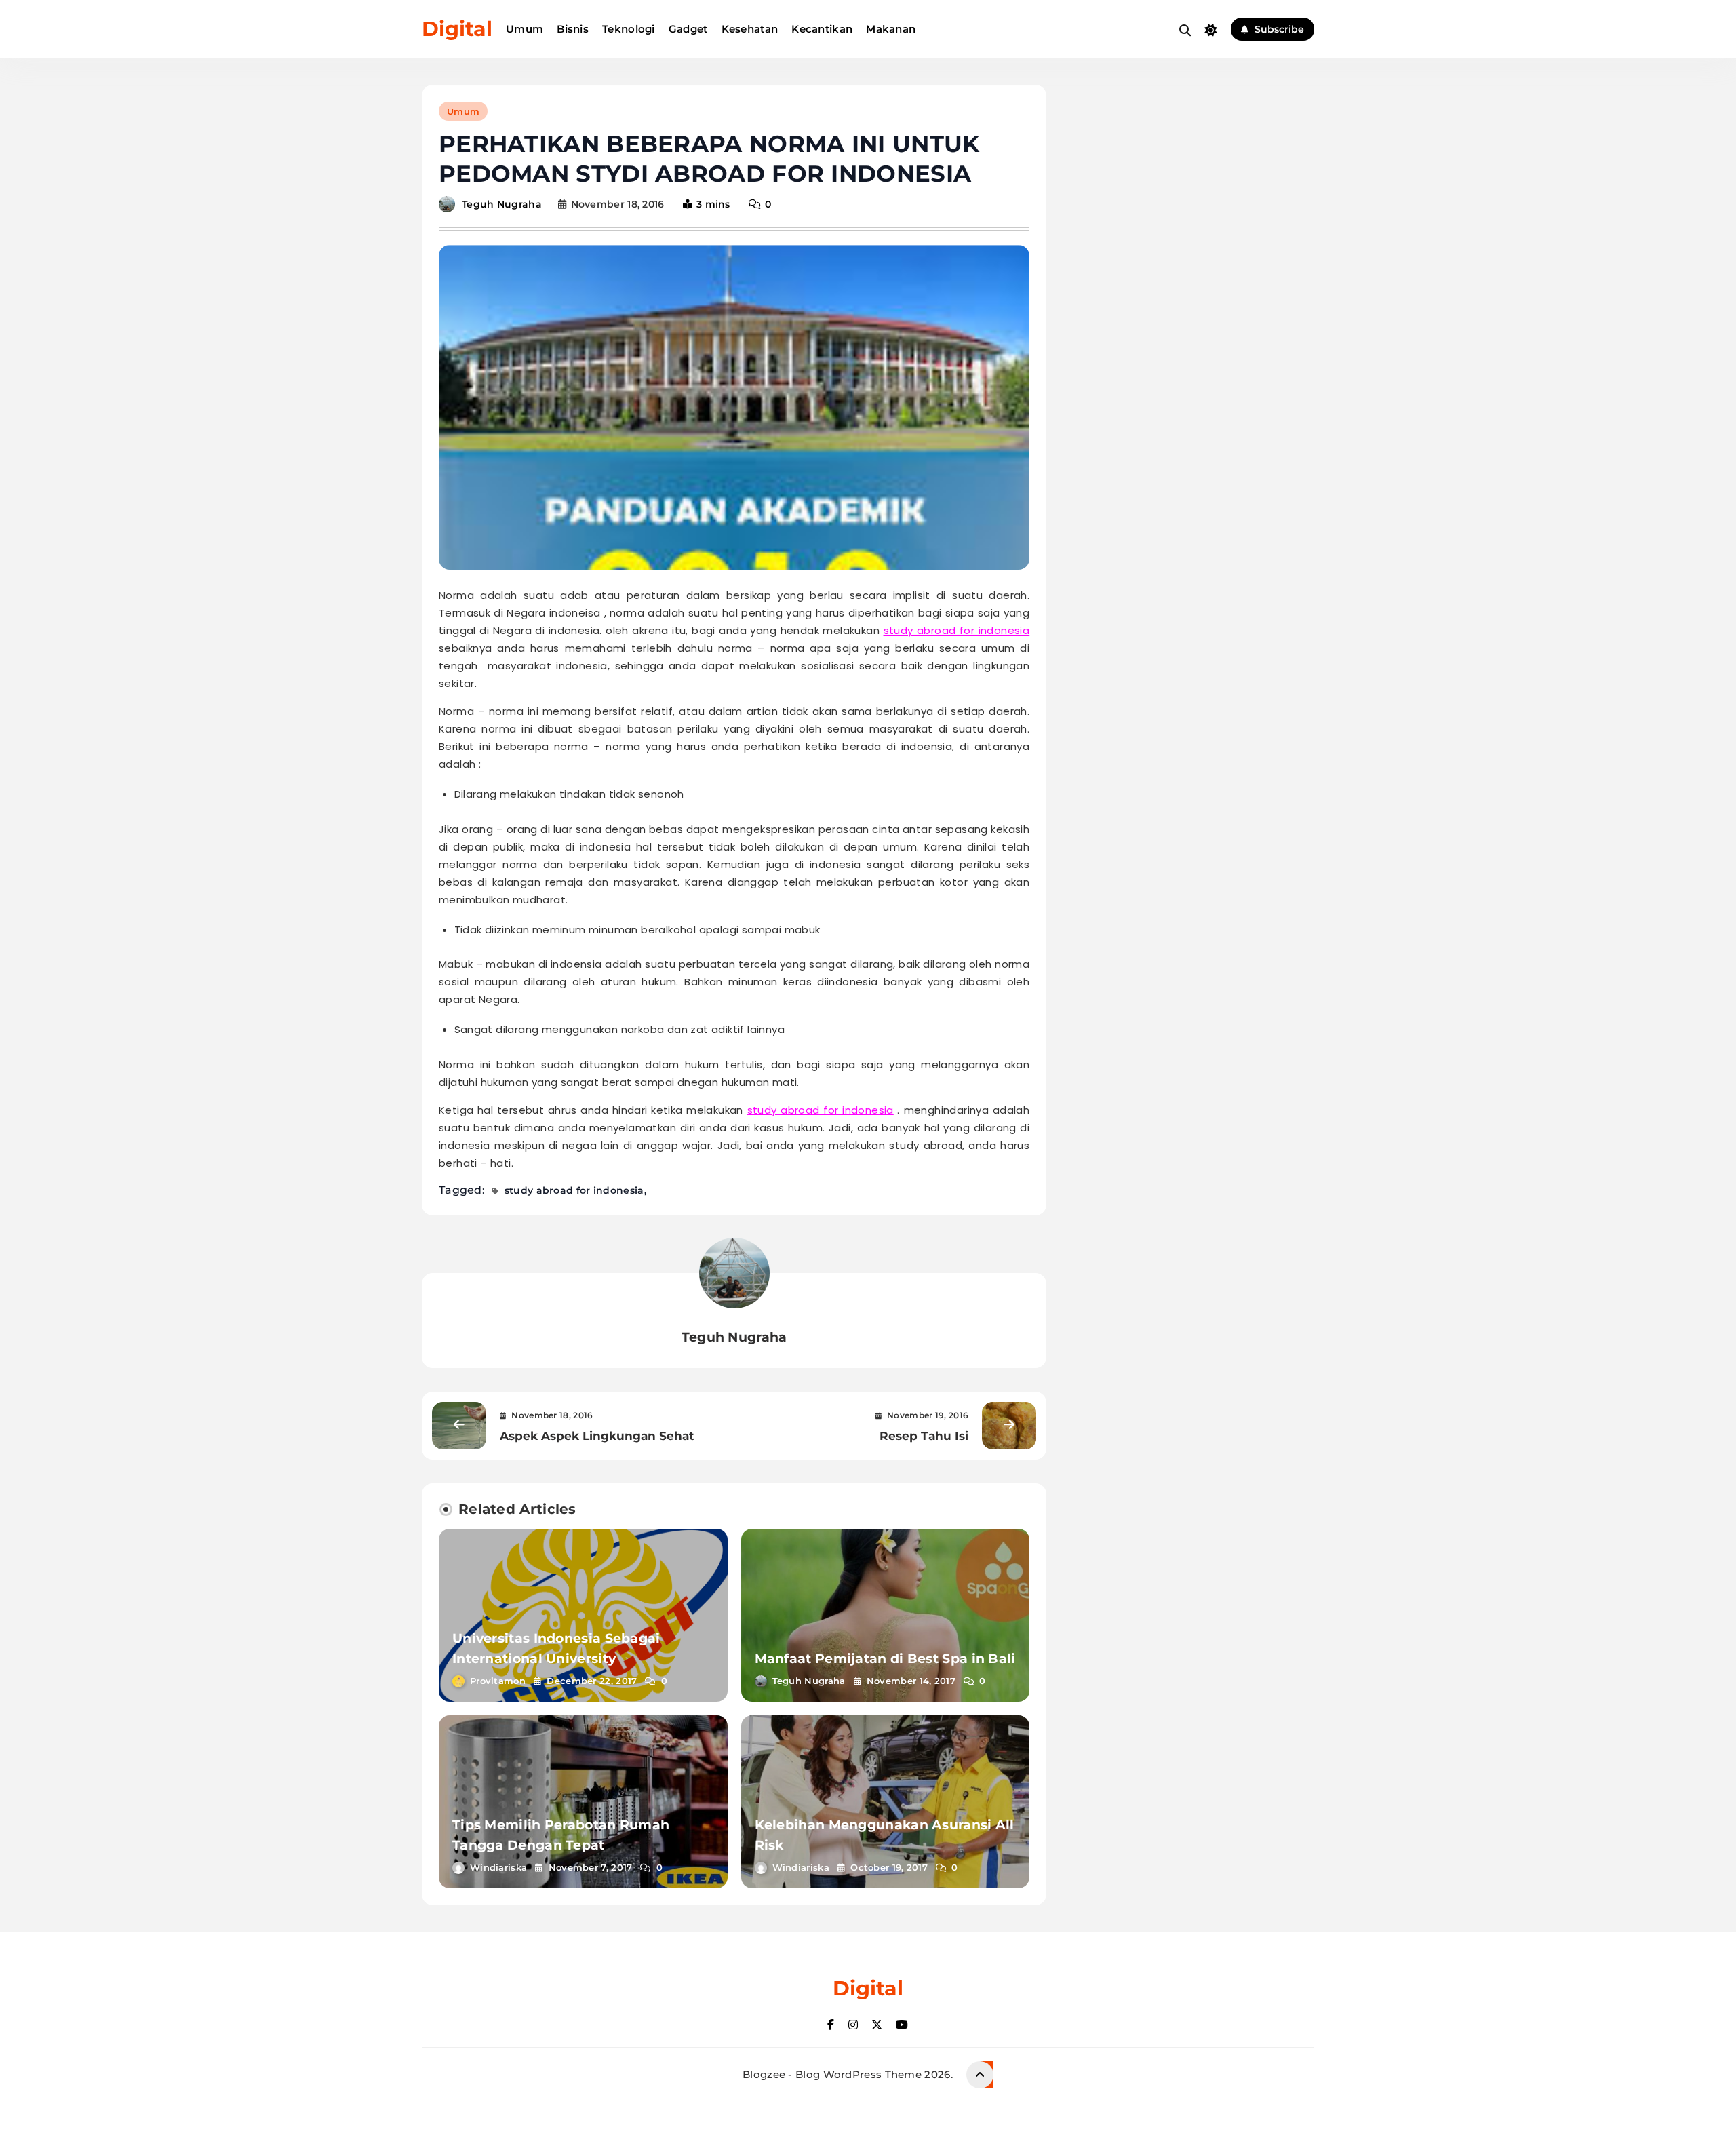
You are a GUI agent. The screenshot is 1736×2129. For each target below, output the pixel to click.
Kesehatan (750, 29)
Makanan (891, 29)
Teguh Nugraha (502, 204)
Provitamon (498, 1681)
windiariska (498, 1867)
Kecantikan (822, 29)
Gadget (688, 29)
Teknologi (629, 29)
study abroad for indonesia (957, 630)
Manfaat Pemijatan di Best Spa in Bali (885, 1659)
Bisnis (573, 29)
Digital (457, 29)
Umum (525, 29)
